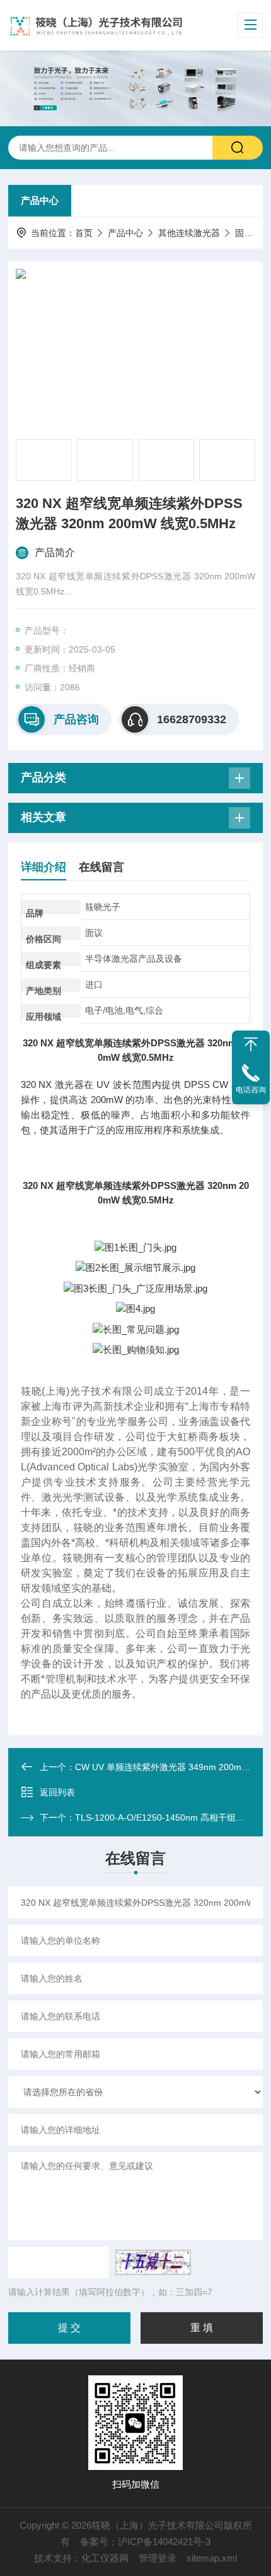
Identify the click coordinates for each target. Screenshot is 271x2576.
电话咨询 (251, 1090)
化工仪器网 (105, 2558)
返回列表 (57, 1792)
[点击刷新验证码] (153, 2262)
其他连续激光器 (189, 233)
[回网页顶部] (251, 1044)
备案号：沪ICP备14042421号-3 (145, 2542)
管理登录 (158, 2558)
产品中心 (40, 200)
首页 (84, 233)
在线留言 (101, 867)
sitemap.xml (212, 2558)
